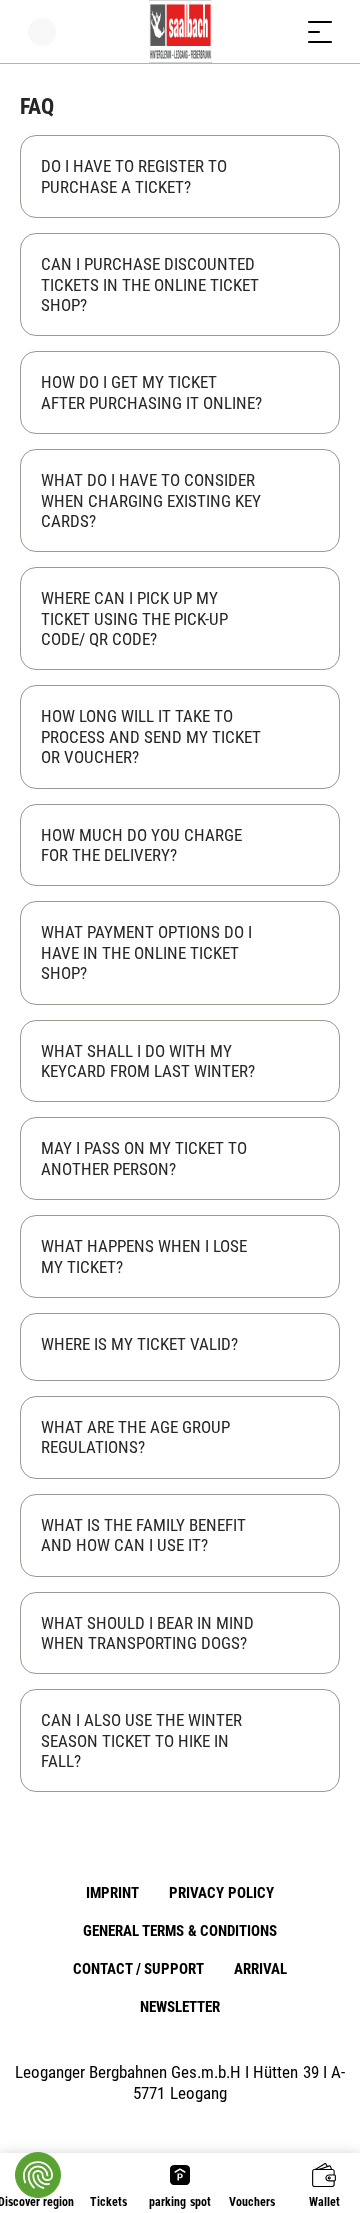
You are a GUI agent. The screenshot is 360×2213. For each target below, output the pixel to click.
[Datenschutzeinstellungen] (38, 2175)
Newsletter (180, 2007)
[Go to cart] (280, 31)
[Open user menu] (42, 31)
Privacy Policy (221, 1893)
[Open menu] (320, 31)
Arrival (260, 1969)
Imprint (112, 1893)
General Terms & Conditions (179, 1931)
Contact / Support (138, 1969)
